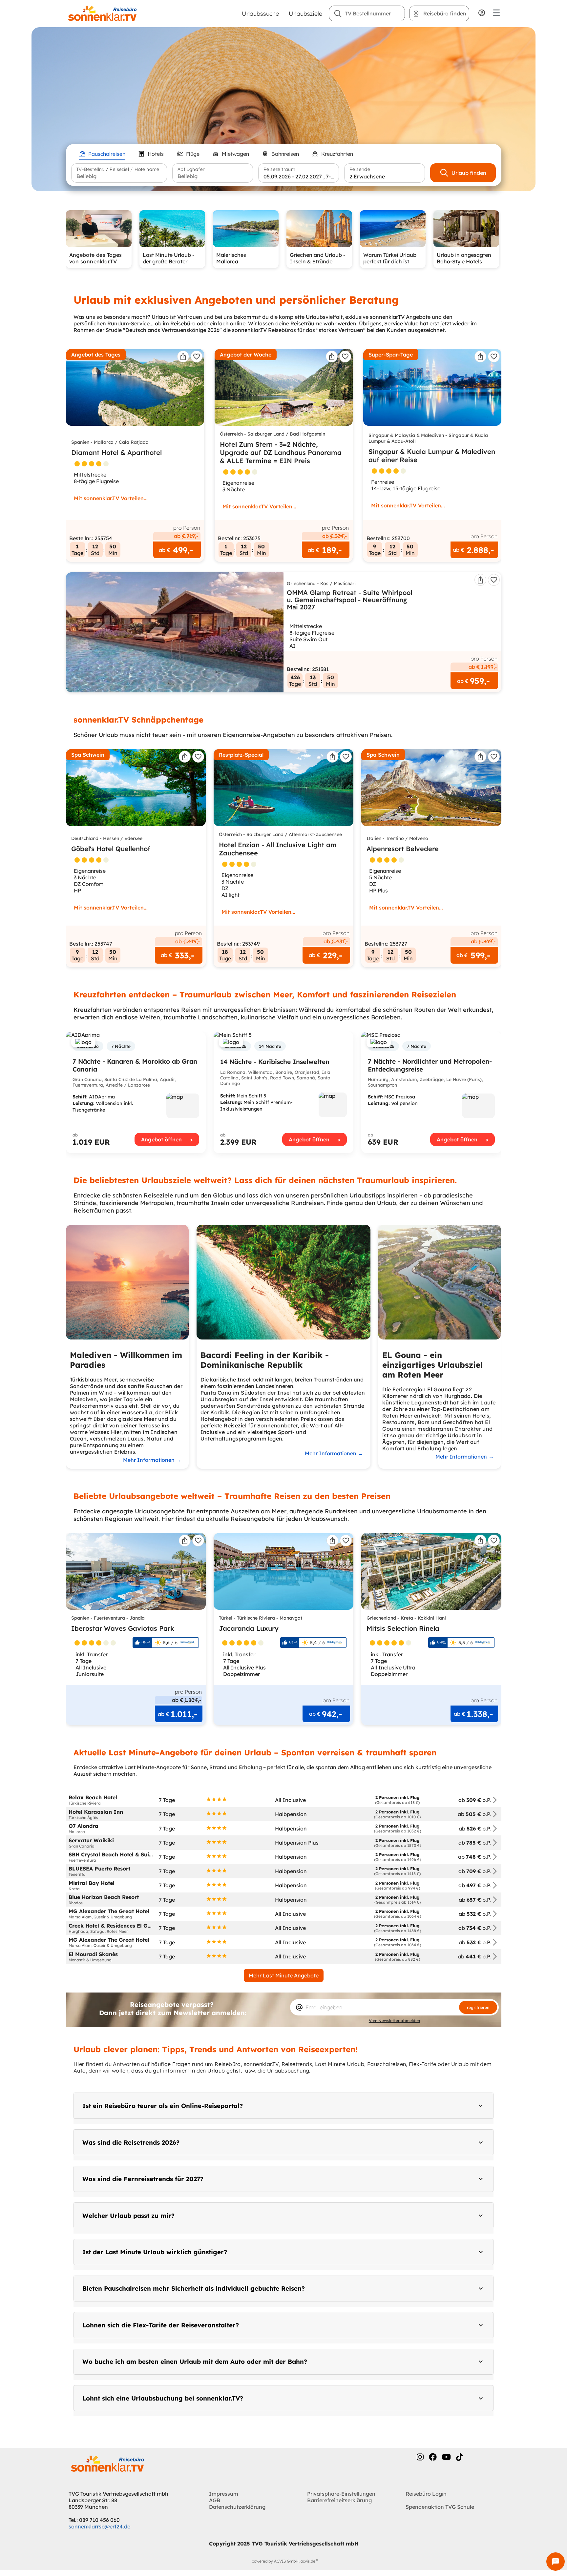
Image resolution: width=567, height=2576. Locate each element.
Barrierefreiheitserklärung (339, 2500)
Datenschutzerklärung (237, 2507)
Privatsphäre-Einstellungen (341, 2494)
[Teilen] (183, 357)
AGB (215, 2500)
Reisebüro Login (426, 2494)
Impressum (224, 2494)
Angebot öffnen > (167, 1139)
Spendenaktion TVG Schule (440, 2507)
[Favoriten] (197, 357)
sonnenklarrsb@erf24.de (99, 2526)
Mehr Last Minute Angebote (284, 1975)
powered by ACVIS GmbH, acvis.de (283, 2561)
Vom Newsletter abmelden (394, 2021)
